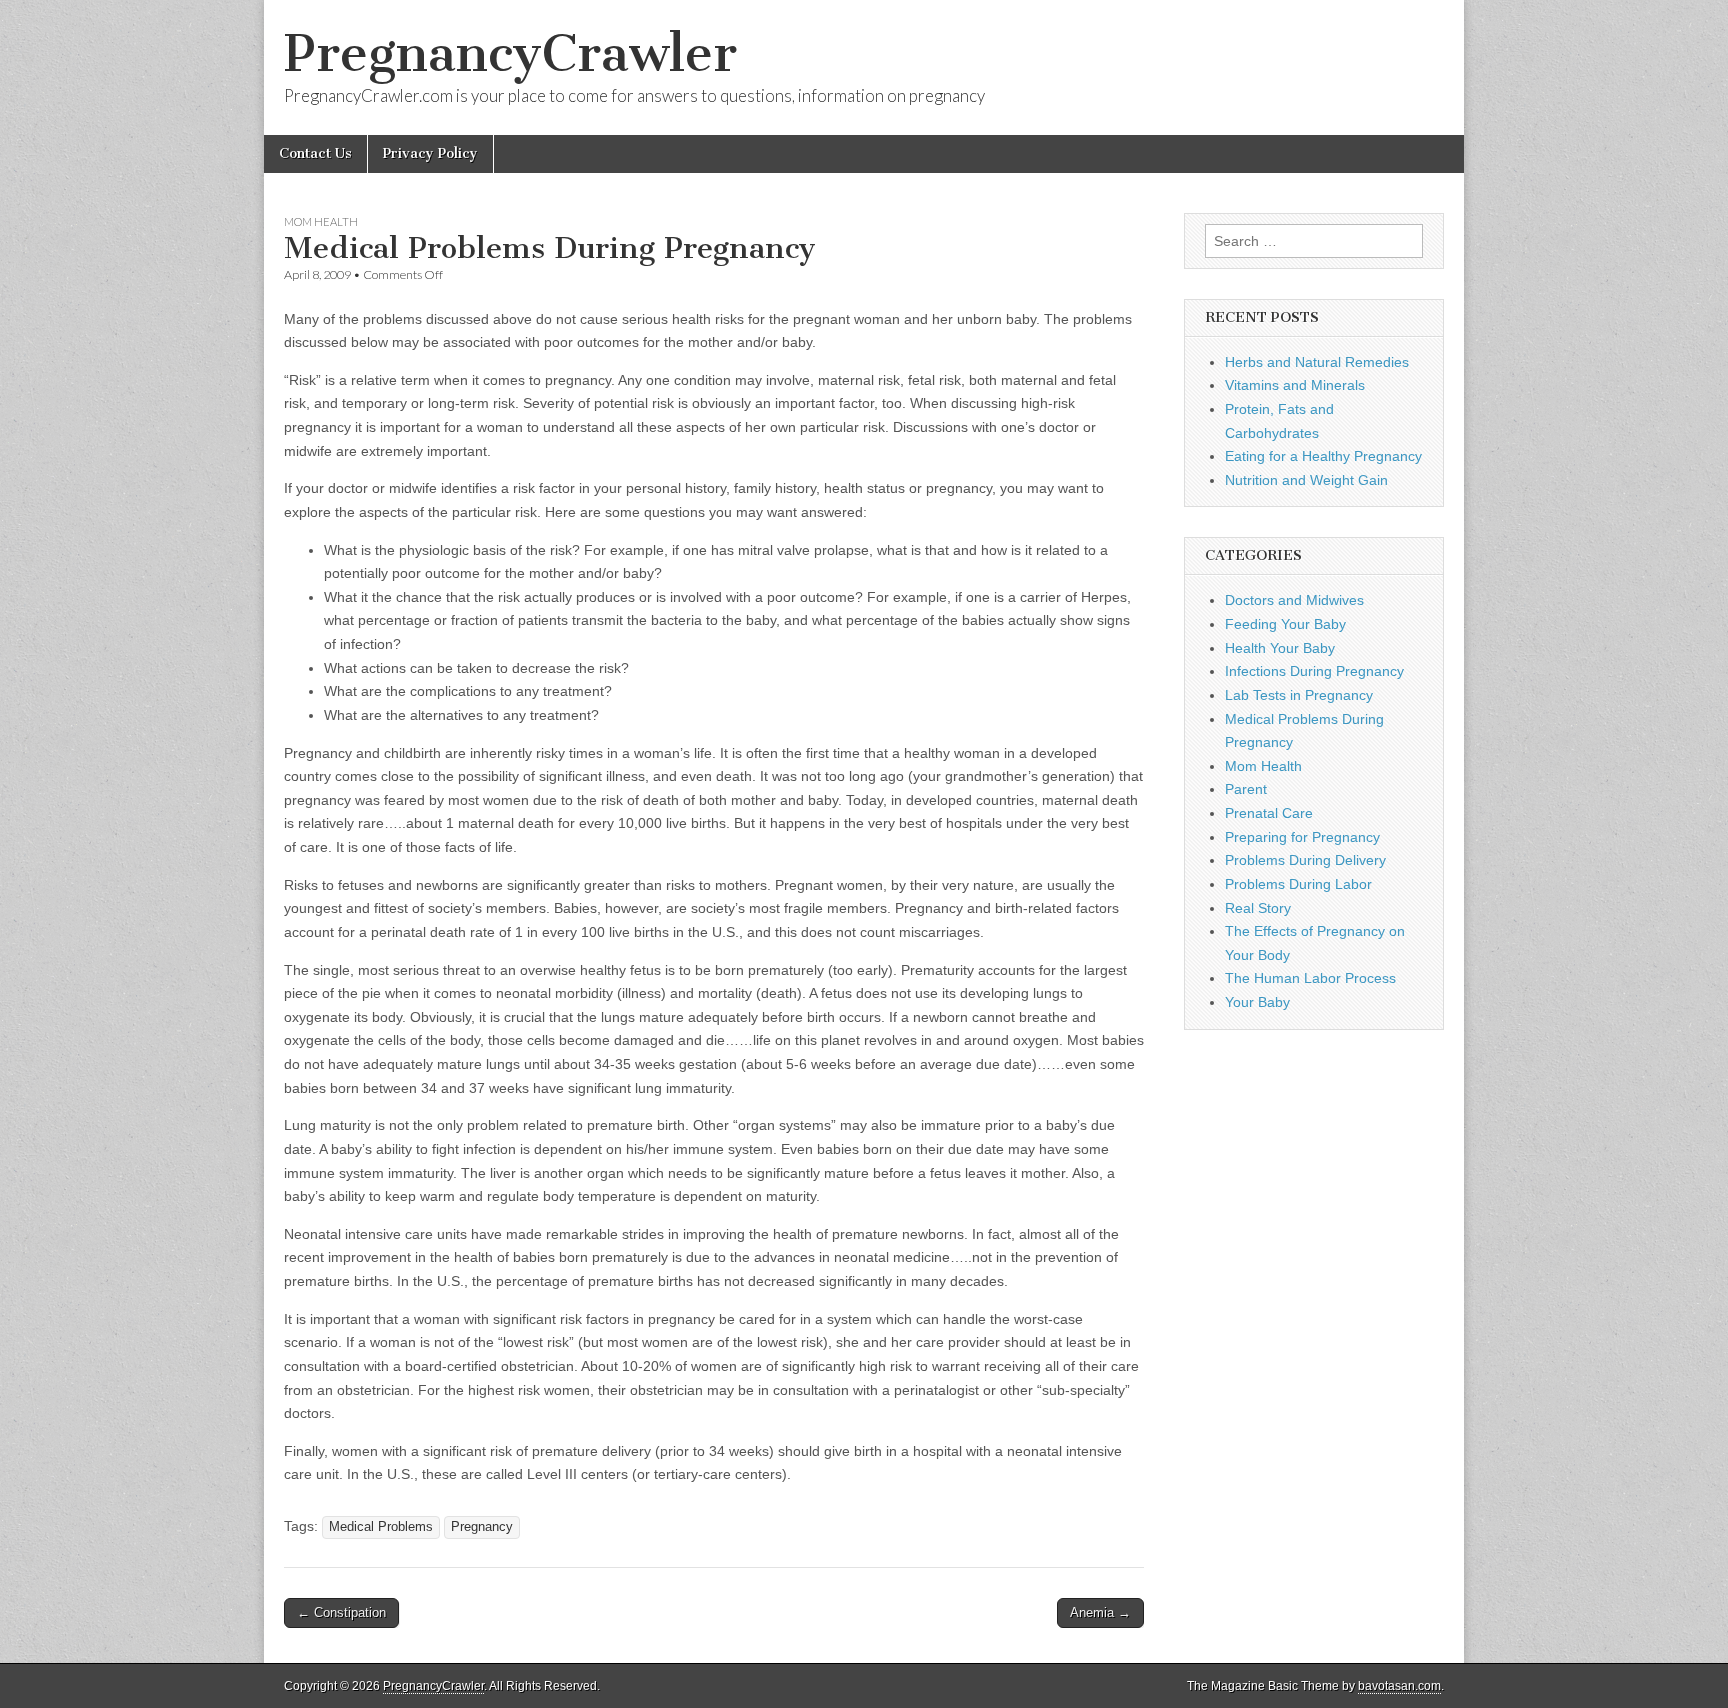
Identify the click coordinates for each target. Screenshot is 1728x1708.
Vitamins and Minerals (1295, 385)
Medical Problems (381, 1527)
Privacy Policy (430, 153)
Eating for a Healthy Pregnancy (1323, 456)
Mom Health (321, 221)
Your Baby (1257, 1002)
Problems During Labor (1298, 884)
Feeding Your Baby (1285, 624)
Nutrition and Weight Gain (1306, 480)
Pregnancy (482, 1527)
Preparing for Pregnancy (1302, 837)
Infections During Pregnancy (1314, 671)
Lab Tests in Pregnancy (1299, 695)
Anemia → (1100, 1612)
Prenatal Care (1269, 813)
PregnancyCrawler (510, 53)
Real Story (1258, 908)
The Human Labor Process (1310, 978)
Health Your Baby (1280, 648)
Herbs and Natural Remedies (1317, 362)
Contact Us (315, 153)
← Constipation (341, 1612)
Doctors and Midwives (1294, 600)
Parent (1246, 789)
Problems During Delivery (1305, 860)
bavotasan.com (1399, 1686)
